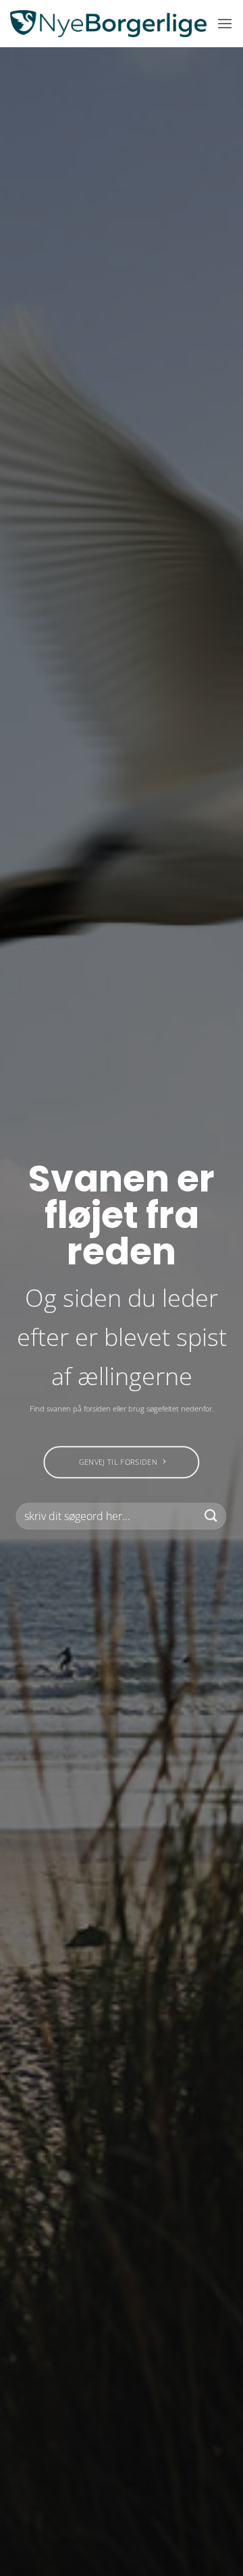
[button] (225, 23)
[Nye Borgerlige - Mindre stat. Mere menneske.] (108, 24)
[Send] (211, 1516)
